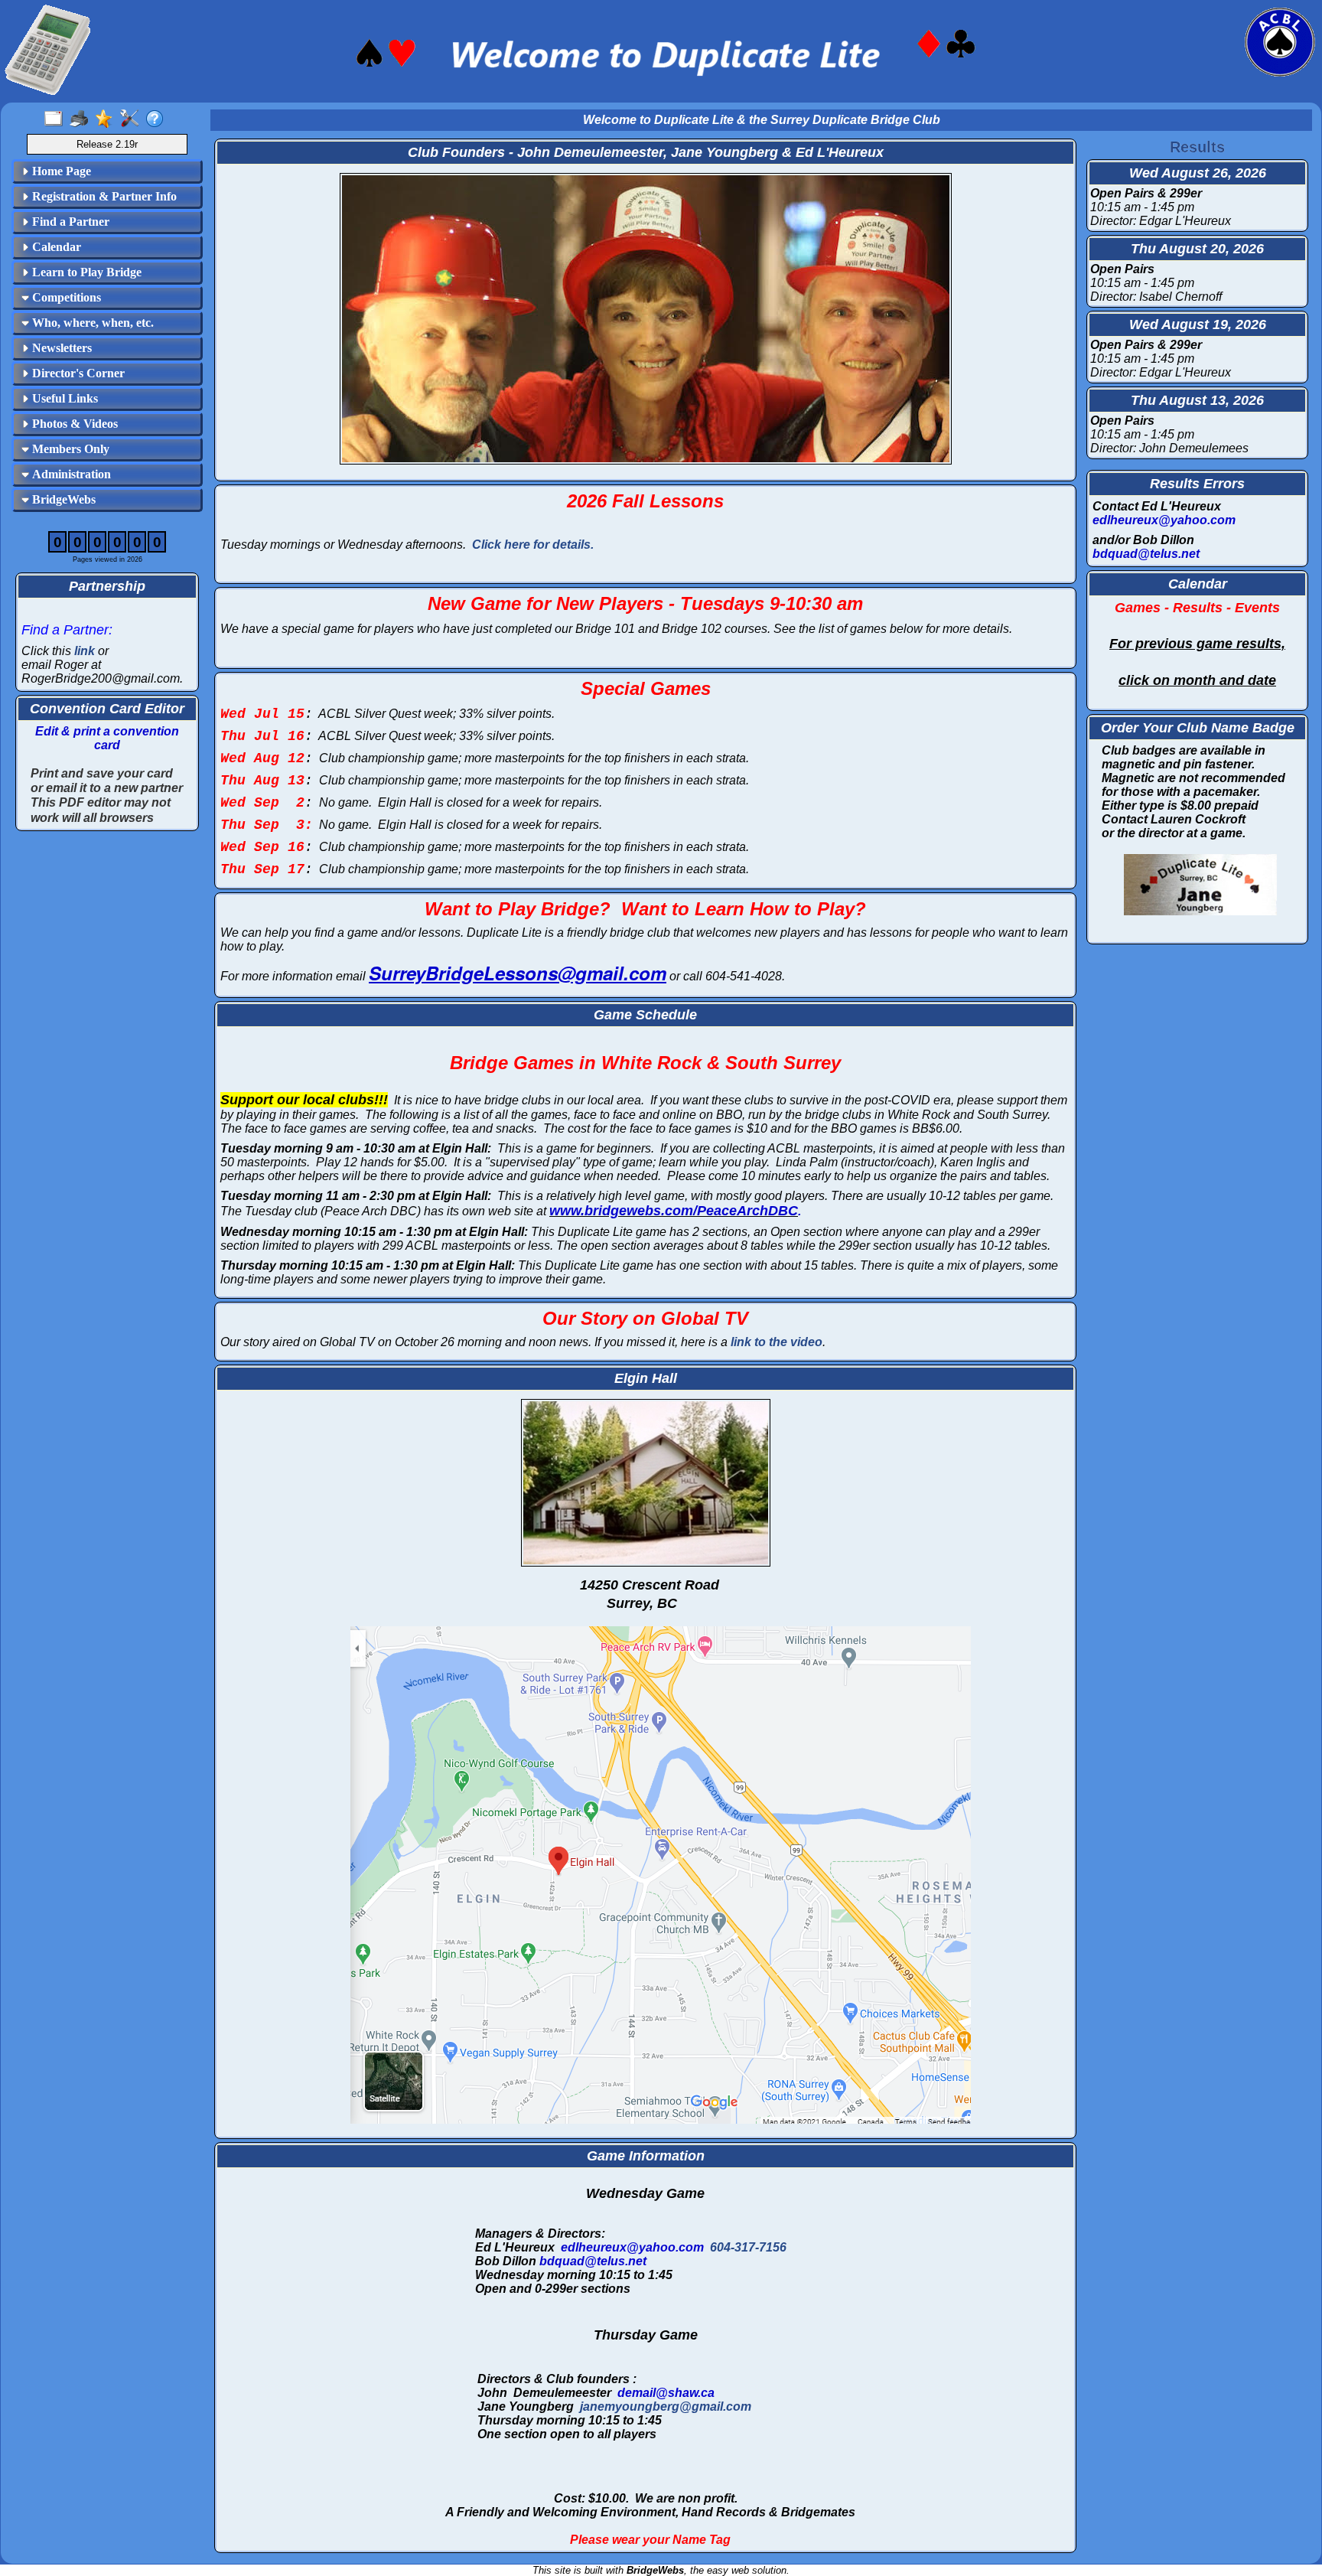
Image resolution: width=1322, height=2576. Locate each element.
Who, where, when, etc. (91, 323)
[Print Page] (82, 119)
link (85, 651)
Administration (70, 474)
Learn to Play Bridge (85, 272)
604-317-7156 (748, 2247)
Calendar (55, 247)
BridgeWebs (62, 499)
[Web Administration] (133, 119)
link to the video (777, 1342)
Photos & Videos (73, 424)
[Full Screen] (57, 119)
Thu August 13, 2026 (1197, 400)
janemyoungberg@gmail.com (666, 2406)
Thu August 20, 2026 (1197, 249)
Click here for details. (533, 545)
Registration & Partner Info (103, 196)
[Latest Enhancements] (107, 119)
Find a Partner (69, 222)
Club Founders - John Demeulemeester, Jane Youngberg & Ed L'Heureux (646, 152)
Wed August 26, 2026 (1198, 173)
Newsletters (60, 348)
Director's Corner (77, 373)
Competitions (65, 297)
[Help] (158, 119)
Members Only (69, 449)
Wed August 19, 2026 (1198, 324)
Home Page (60, 171)
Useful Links (63, 398)
